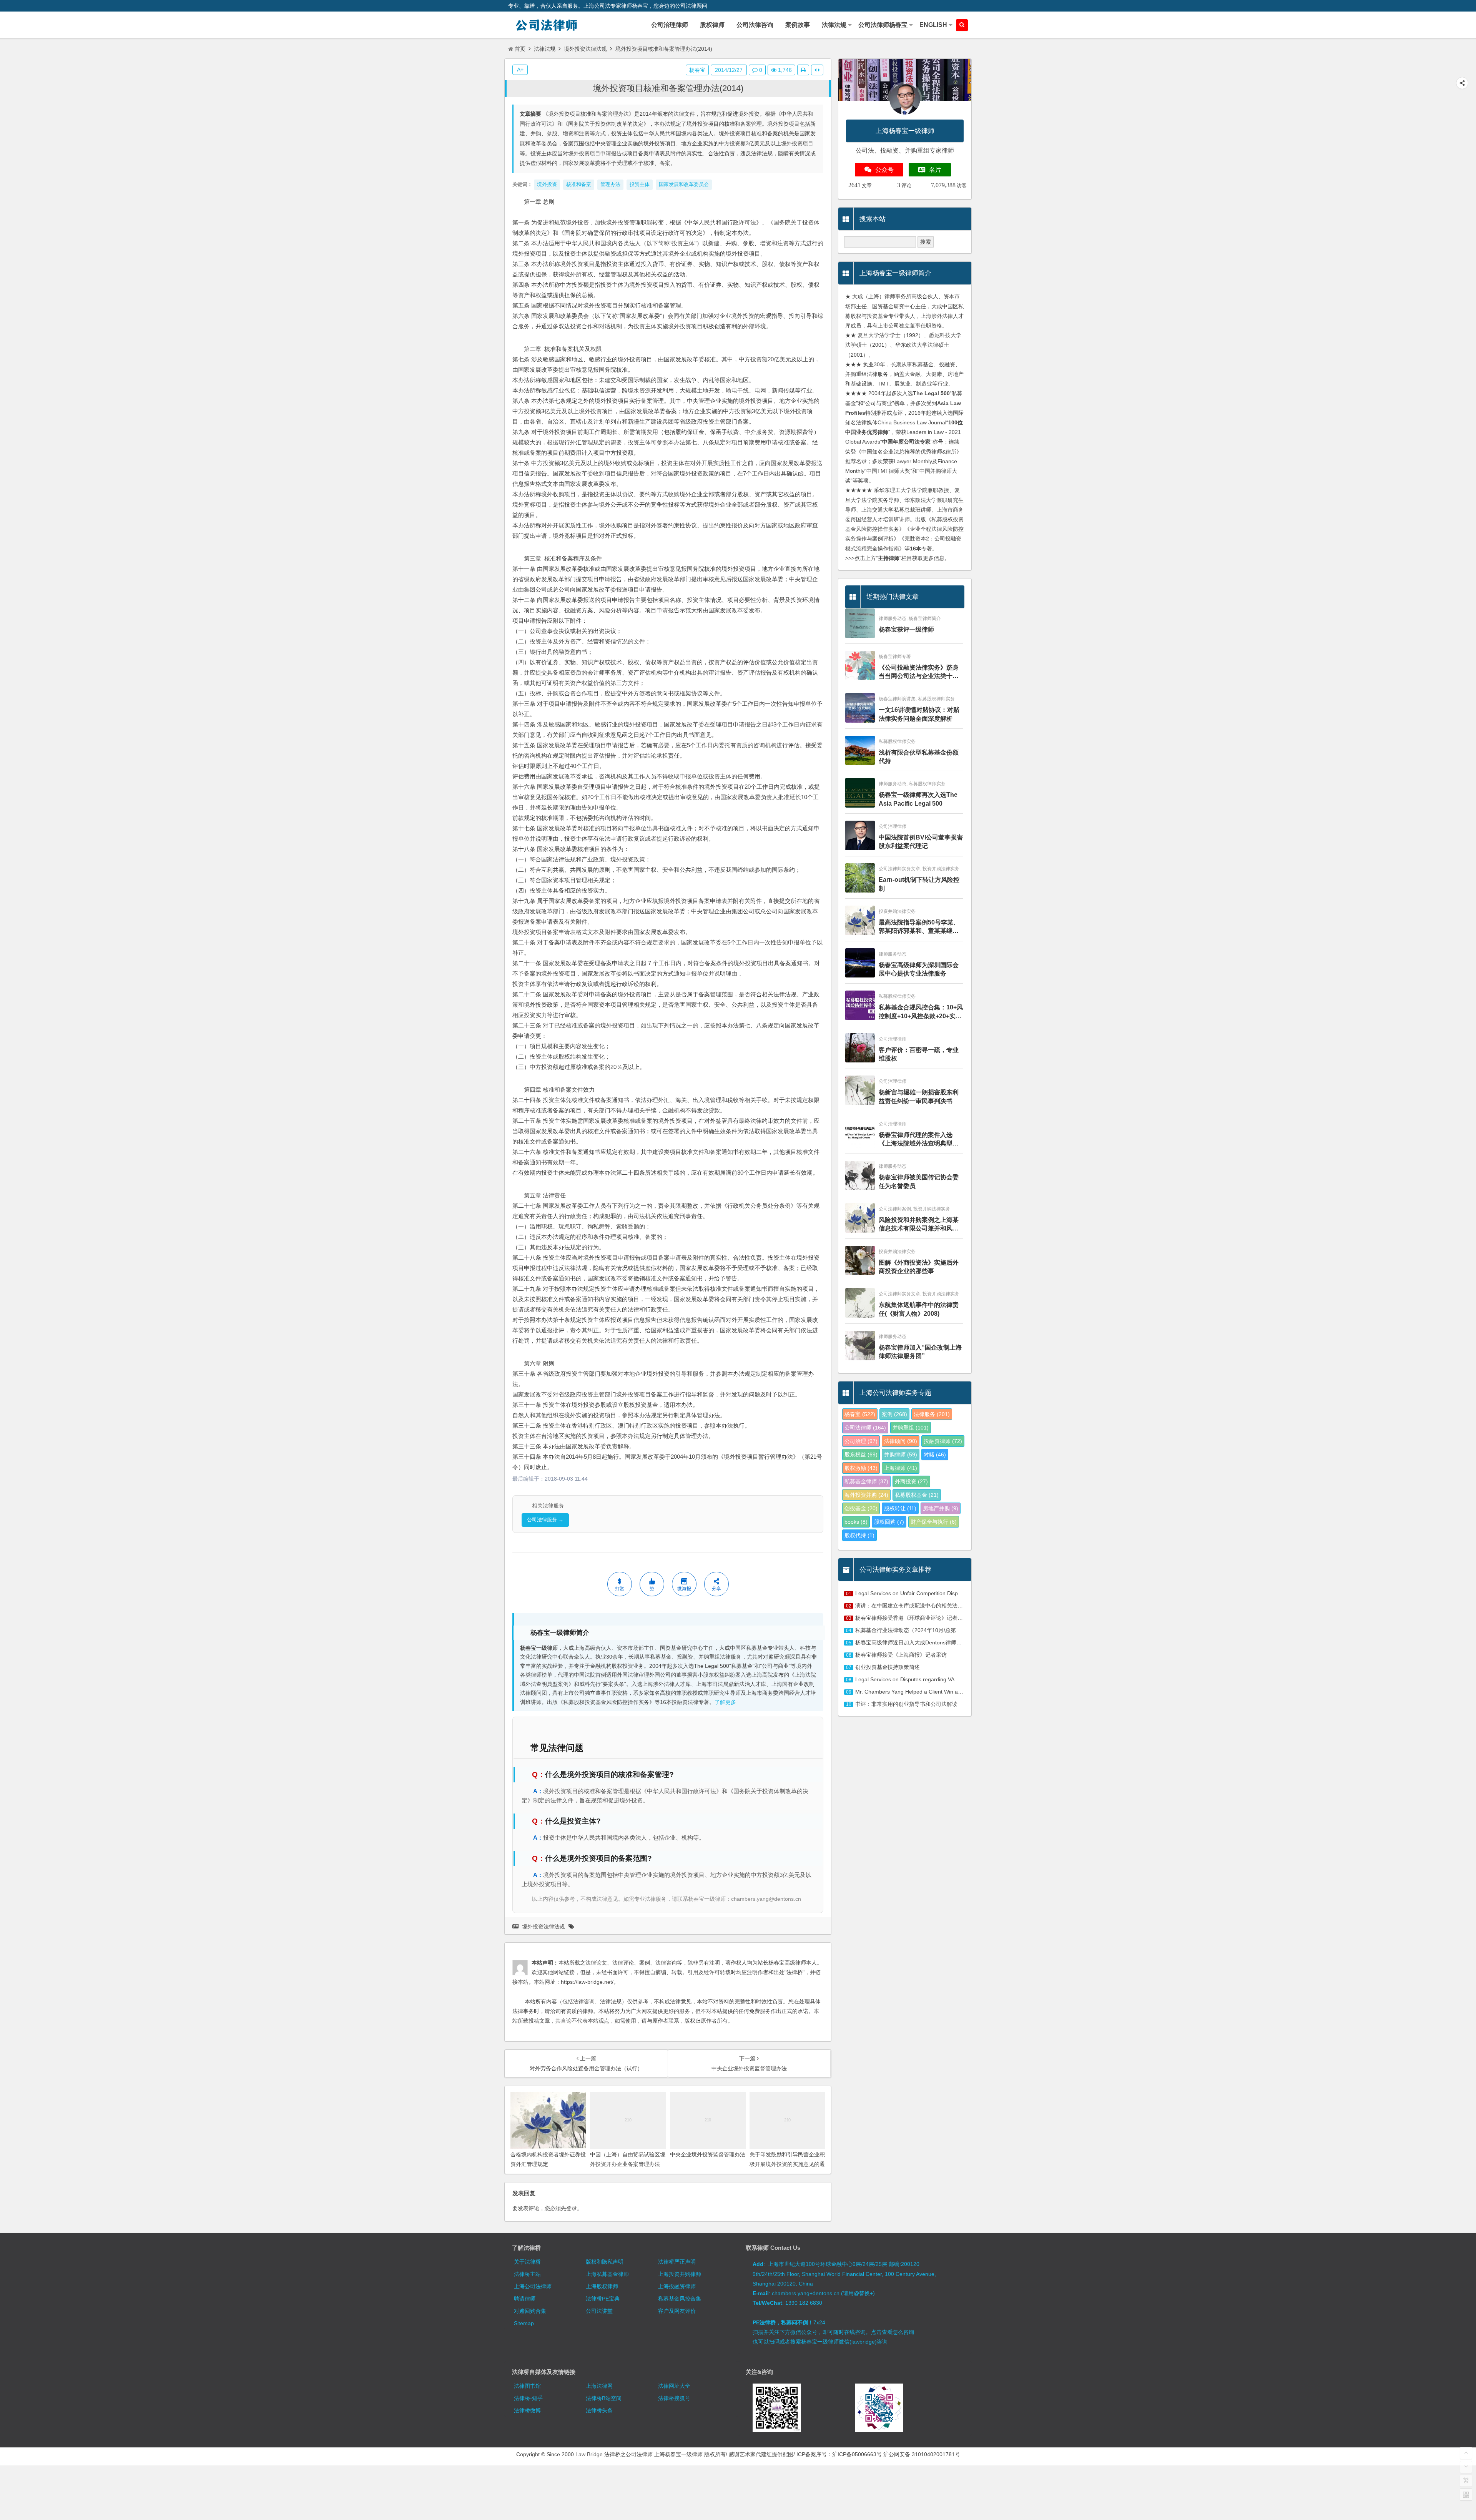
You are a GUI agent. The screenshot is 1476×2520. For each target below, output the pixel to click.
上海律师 (901, 1468)
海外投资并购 (866, 1495)
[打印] (803, 70)
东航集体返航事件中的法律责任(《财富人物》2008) (919, 1309)
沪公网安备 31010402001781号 (922, 2454)
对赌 (935, 1454)
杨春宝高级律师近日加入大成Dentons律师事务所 (914, 1642)
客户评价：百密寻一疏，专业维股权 (919, 1054)
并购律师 (901, 1454)
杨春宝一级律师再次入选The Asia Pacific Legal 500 (918, 799)
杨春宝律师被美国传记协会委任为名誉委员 (919, 1181)
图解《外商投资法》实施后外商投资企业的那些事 (919, 1267)
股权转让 (900, 1508)
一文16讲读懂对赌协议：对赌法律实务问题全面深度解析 (919, 714)
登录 (572, 2208)
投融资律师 (943, 1441)
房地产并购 (941, 1508)
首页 (520, 49)
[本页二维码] (1466, 2495)
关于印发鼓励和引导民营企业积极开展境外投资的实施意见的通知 (787, 2164)
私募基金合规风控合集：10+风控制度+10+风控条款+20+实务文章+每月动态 (921, 1012)
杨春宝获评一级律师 (906, 629)
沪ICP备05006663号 (857, 2454)
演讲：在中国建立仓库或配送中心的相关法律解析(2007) (922, 1606)
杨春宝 (697, 70)
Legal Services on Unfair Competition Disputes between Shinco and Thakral (947, 1593)
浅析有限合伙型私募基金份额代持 (919, 757)
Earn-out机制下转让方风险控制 (919, 884)
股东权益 (861, 1454)
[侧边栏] (817, 70)
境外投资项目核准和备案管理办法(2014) (668, 88)
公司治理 (861, 1441)
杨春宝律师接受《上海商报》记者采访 (901, 1655)
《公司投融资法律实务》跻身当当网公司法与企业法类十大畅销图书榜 (919, 672)
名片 (935, 170)
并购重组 (911, 1428)
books (856, 1522)
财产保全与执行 (934, 1522)
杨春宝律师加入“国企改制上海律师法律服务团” (920, 1352)
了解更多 (725, 1702)
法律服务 (932, 1414)
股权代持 (859, 1535)
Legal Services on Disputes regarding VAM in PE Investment (928, 1679)
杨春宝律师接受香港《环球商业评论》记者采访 (912, 1618)
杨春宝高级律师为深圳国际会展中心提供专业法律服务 (919, 969)
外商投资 (911, 1481)
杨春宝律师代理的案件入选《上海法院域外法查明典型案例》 (919, 1140)
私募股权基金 (917, 1495)
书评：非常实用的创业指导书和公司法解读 (906, 1704)
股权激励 (861, 1468)
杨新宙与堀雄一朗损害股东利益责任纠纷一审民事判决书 (919, 1096)
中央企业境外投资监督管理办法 (708, 2154)
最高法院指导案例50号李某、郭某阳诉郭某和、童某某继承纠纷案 (919, 927)
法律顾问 (901, 1441)
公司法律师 (865, 1428)
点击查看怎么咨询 (893, 2332)
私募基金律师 (866, 1481)
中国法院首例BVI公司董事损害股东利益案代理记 (921, 842)
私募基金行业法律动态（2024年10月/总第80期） (914, 1630)
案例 (894, 1414)
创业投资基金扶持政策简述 (888, 1667)
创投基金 (861, 1508)
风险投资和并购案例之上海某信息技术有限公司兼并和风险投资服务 (919, 1225)
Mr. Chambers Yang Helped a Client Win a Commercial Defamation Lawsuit (947, 1692)
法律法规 (545, 49)
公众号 (884, 170)
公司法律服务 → (545, 1520)
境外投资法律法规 (585, 49)
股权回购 (889, 1522)
